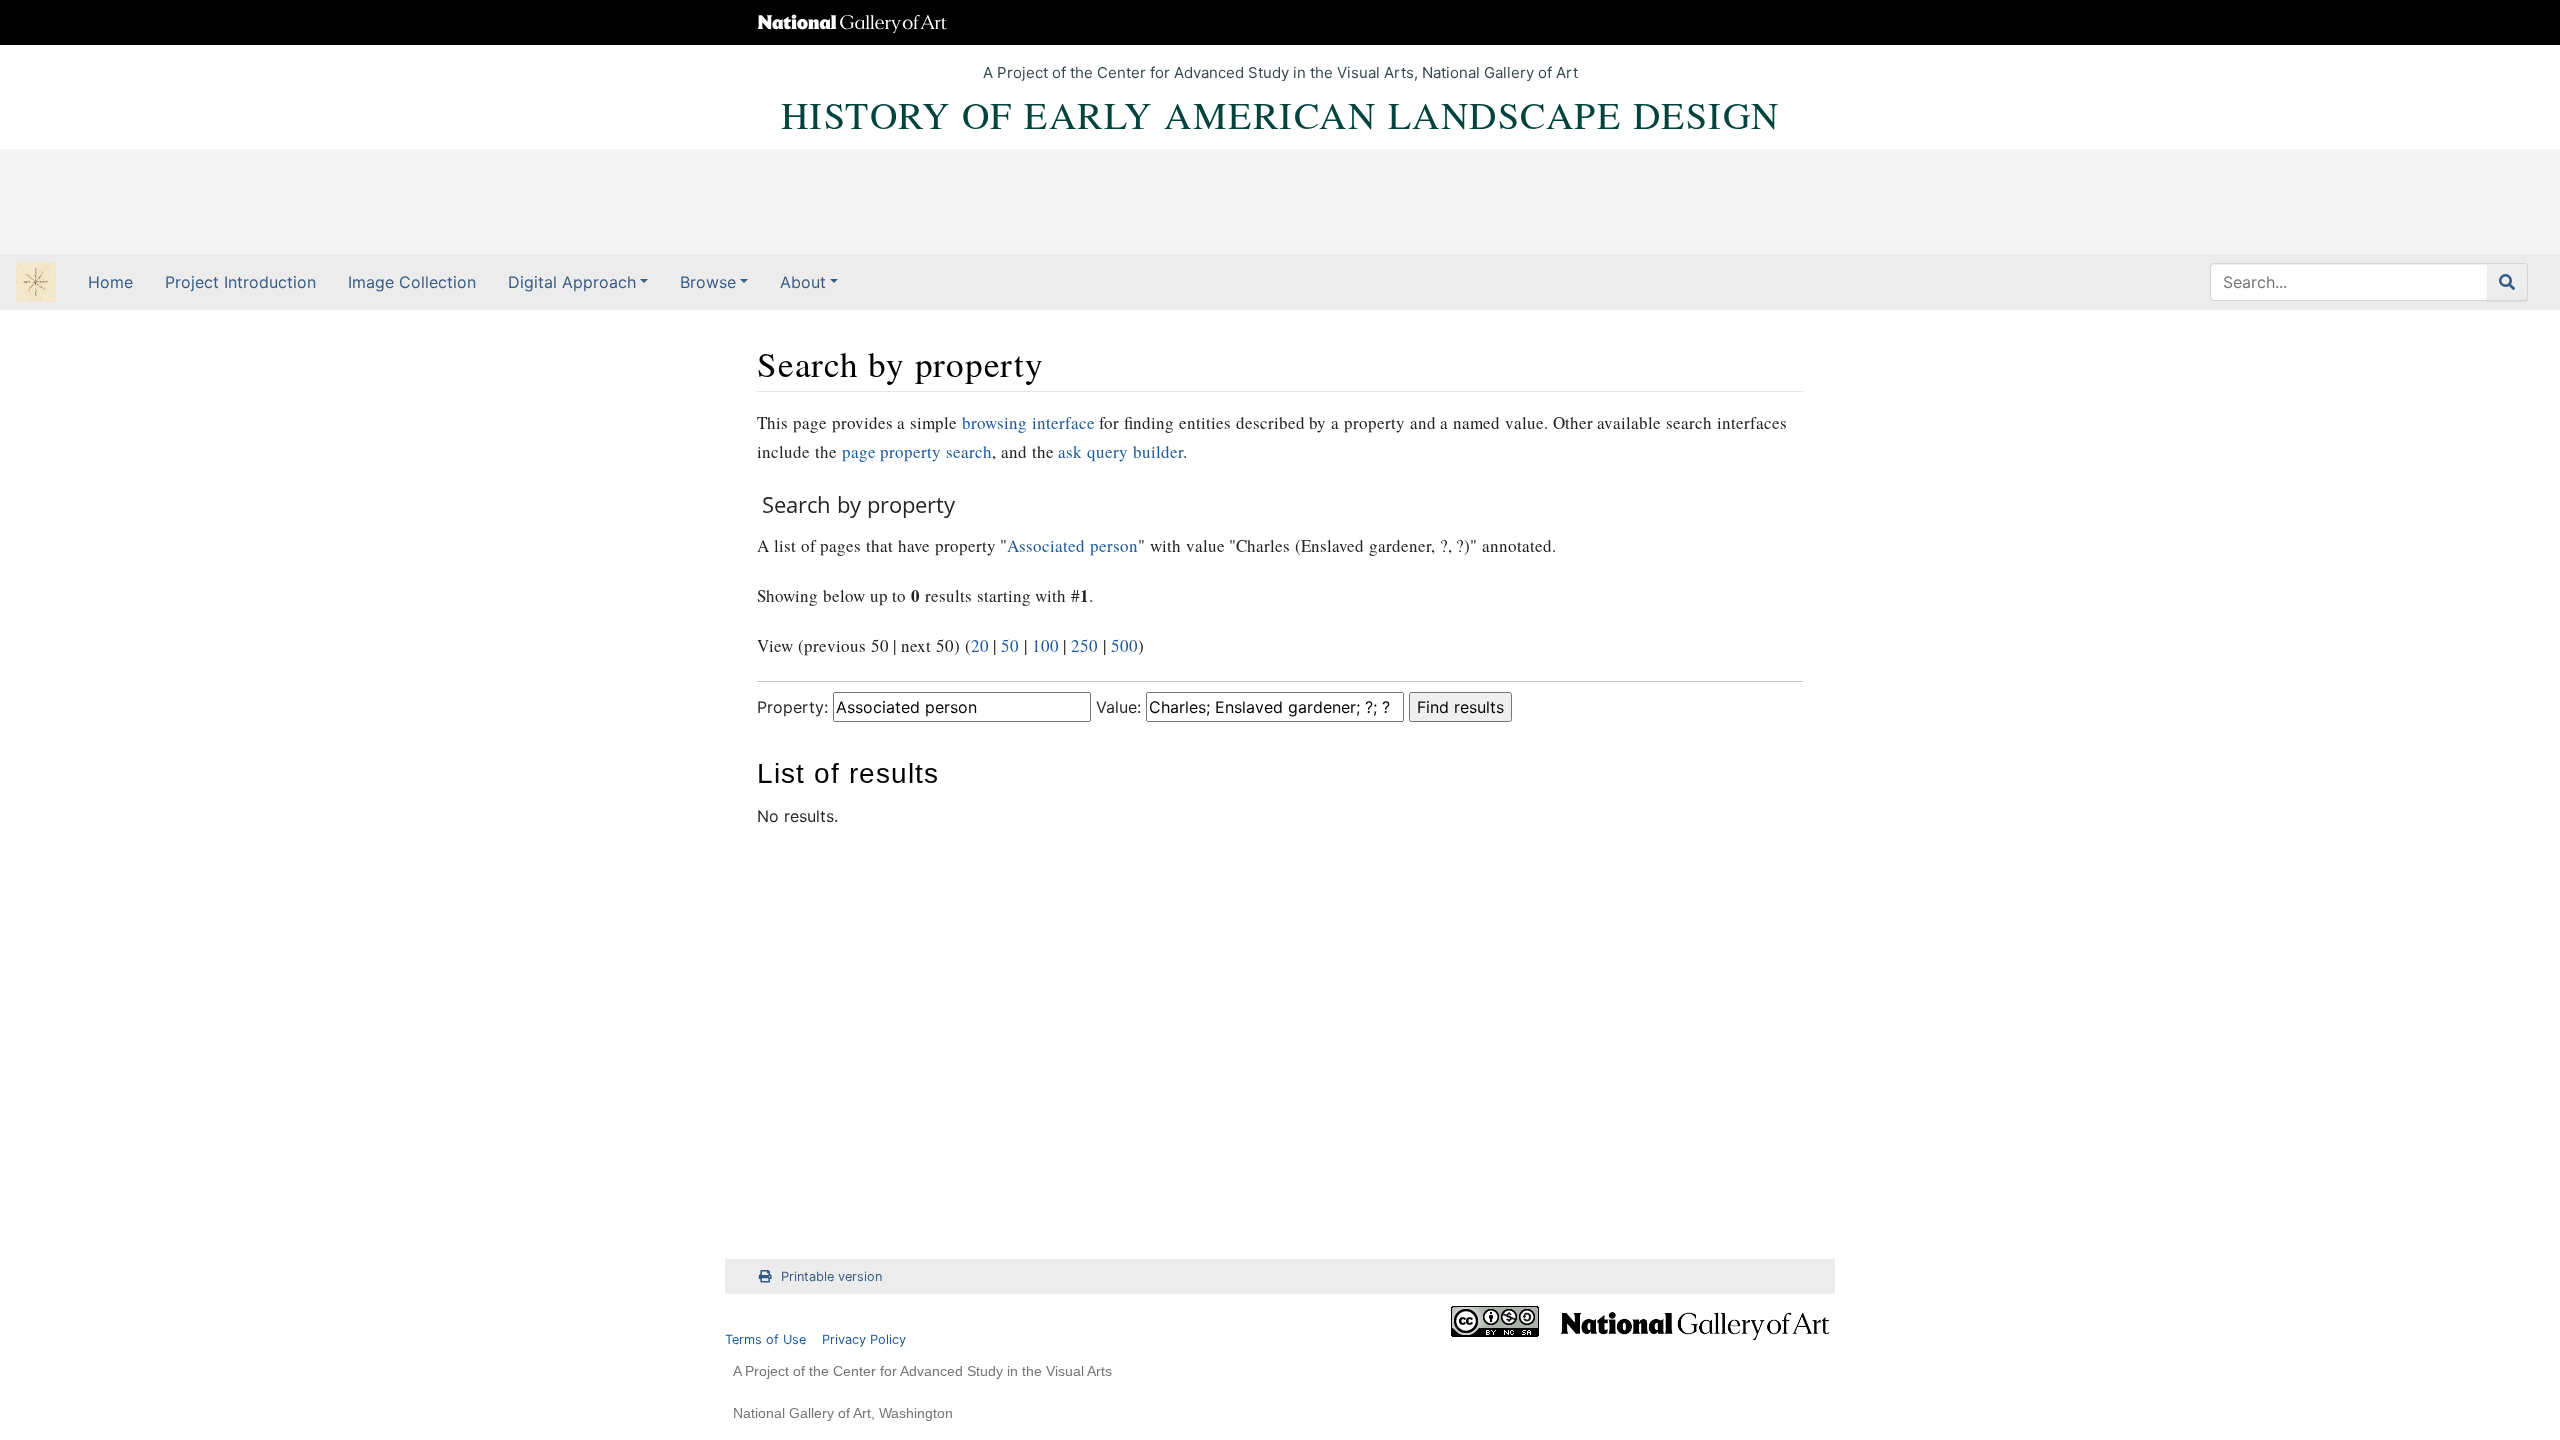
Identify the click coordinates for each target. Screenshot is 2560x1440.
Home (110, 282)
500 (1124, 645)
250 (1084, 645)
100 (1045, 645)
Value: (1118, 707)
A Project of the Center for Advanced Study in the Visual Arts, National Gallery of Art (1280, 72)
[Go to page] (2507, 282)
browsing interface (1028, 422)
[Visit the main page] (36, 284)
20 (980, 645)
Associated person (1072, 545)
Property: (792, 707)
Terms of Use (765, 1339)
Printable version (831, 1276)
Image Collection (412, 282)
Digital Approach (572, 282)
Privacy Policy (864, 1339)
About (803, 282)
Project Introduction (240, 282)
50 (1010, 645)
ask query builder (1120, 451)
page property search (917, 451)
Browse (708, 282)
